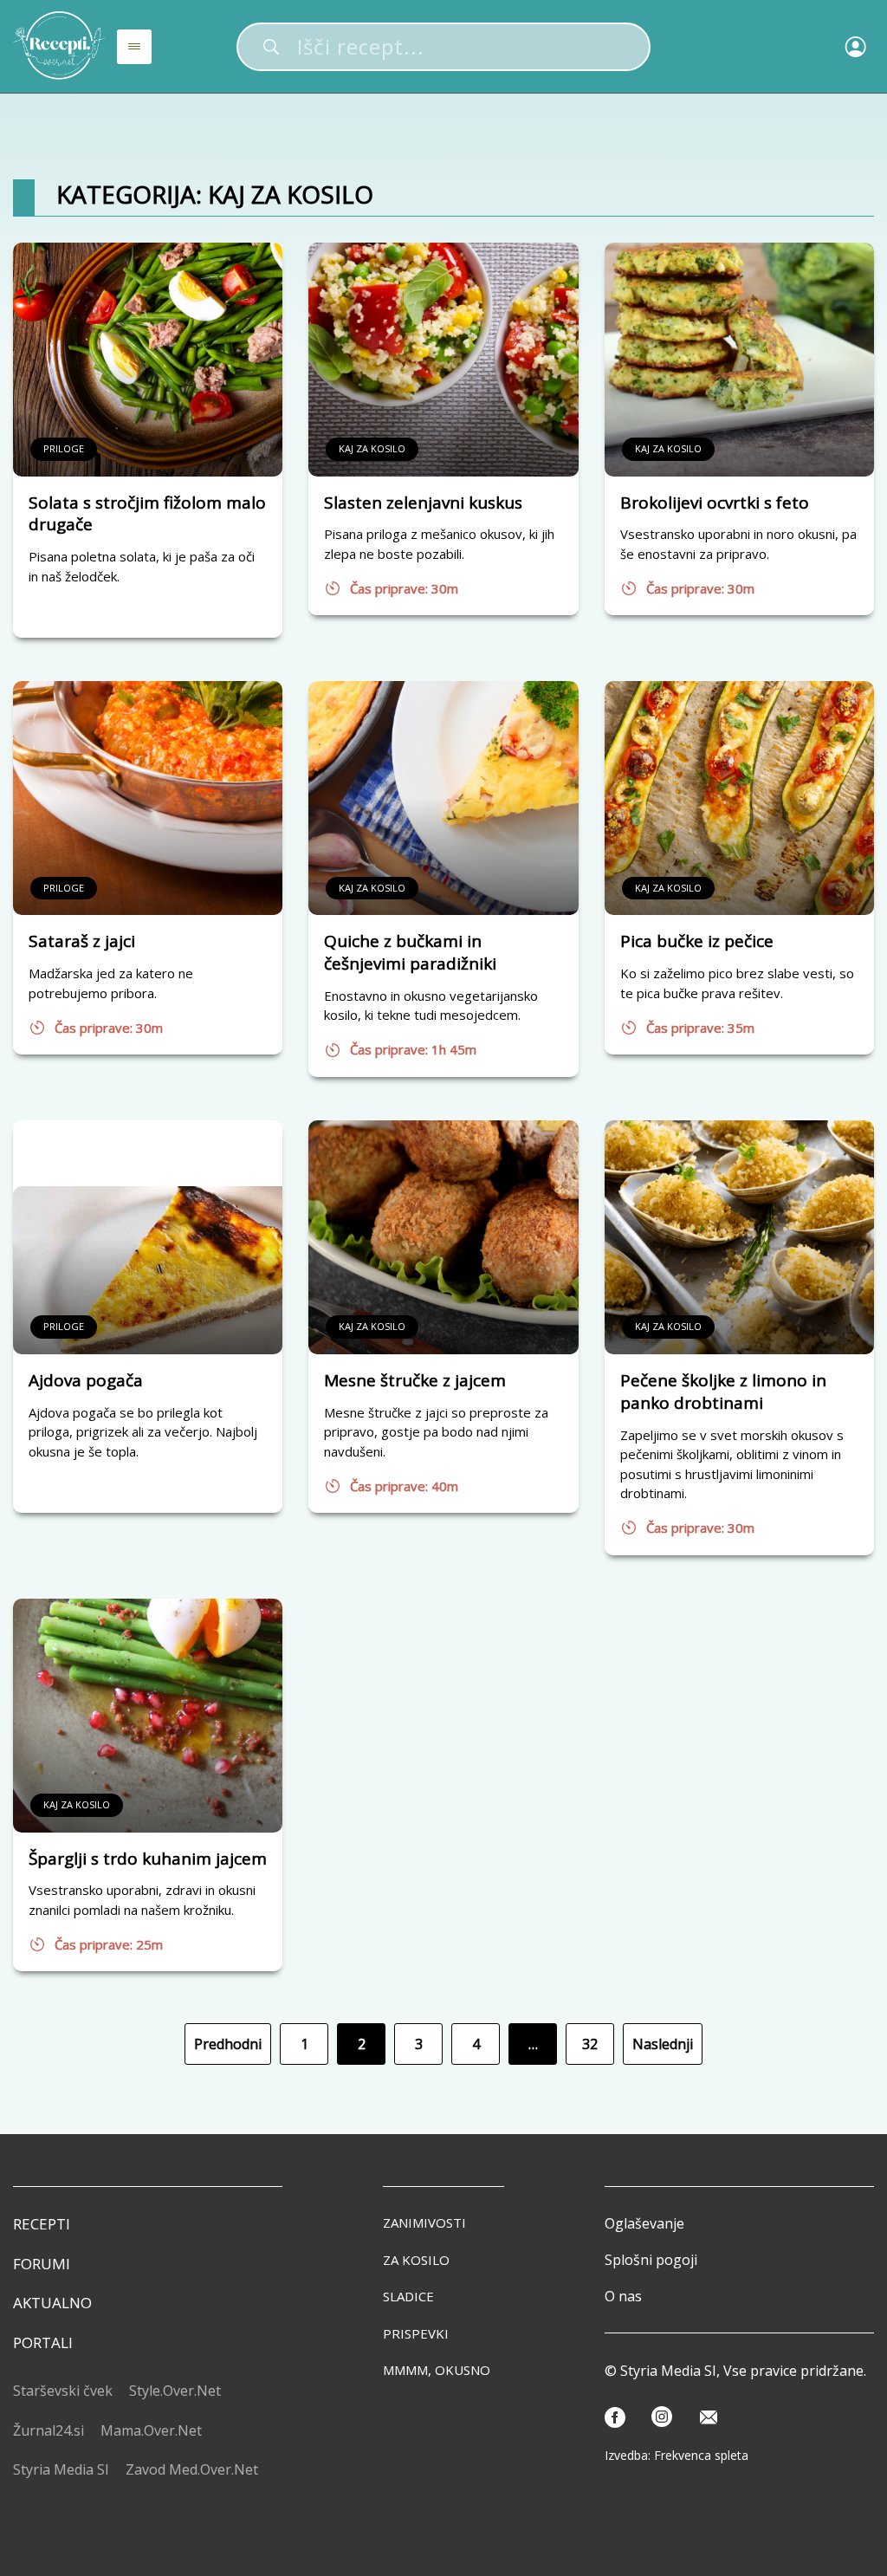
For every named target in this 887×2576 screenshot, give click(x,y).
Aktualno (52, 2303)
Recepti (42, 2224)
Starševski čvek (63, 2391)
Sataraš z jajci (82, 941)
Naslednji (663, 2044)
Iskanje (271, 47)
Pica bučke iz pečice (697, 941)
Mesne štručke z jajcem (415, 1380)
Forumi (42, 2264)
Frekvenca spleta (701, 2455)
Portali (43, 2342)
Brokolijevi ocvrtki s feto (715, 503)
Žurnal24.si (49, 2430)
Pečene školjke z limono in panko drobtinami (723, 1392)
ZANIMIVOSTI (424, 2222)
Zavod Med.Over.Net (192, 2469)
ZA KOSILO (416, 2260)
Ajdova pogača (86, 1380)
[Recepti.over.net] (59, 46)
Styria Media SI (61, 2469)
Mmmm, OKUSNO (437, 2370)
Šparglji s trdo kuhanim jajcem (148, 1859)
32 (590, 2044)
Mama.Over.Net (151, 2430)
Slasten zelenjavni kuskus (423, 503)
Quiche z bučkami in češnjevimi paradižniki (410, 952)
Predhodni (228, 2044)
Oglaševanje (644, 2223)
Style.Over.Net (175, 2391)
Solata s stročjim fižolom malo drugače (147, 514)
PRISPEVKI (416, 2333)
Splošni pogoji (651, 2260)
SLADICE (408, 2296)
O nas (623, 2296)
